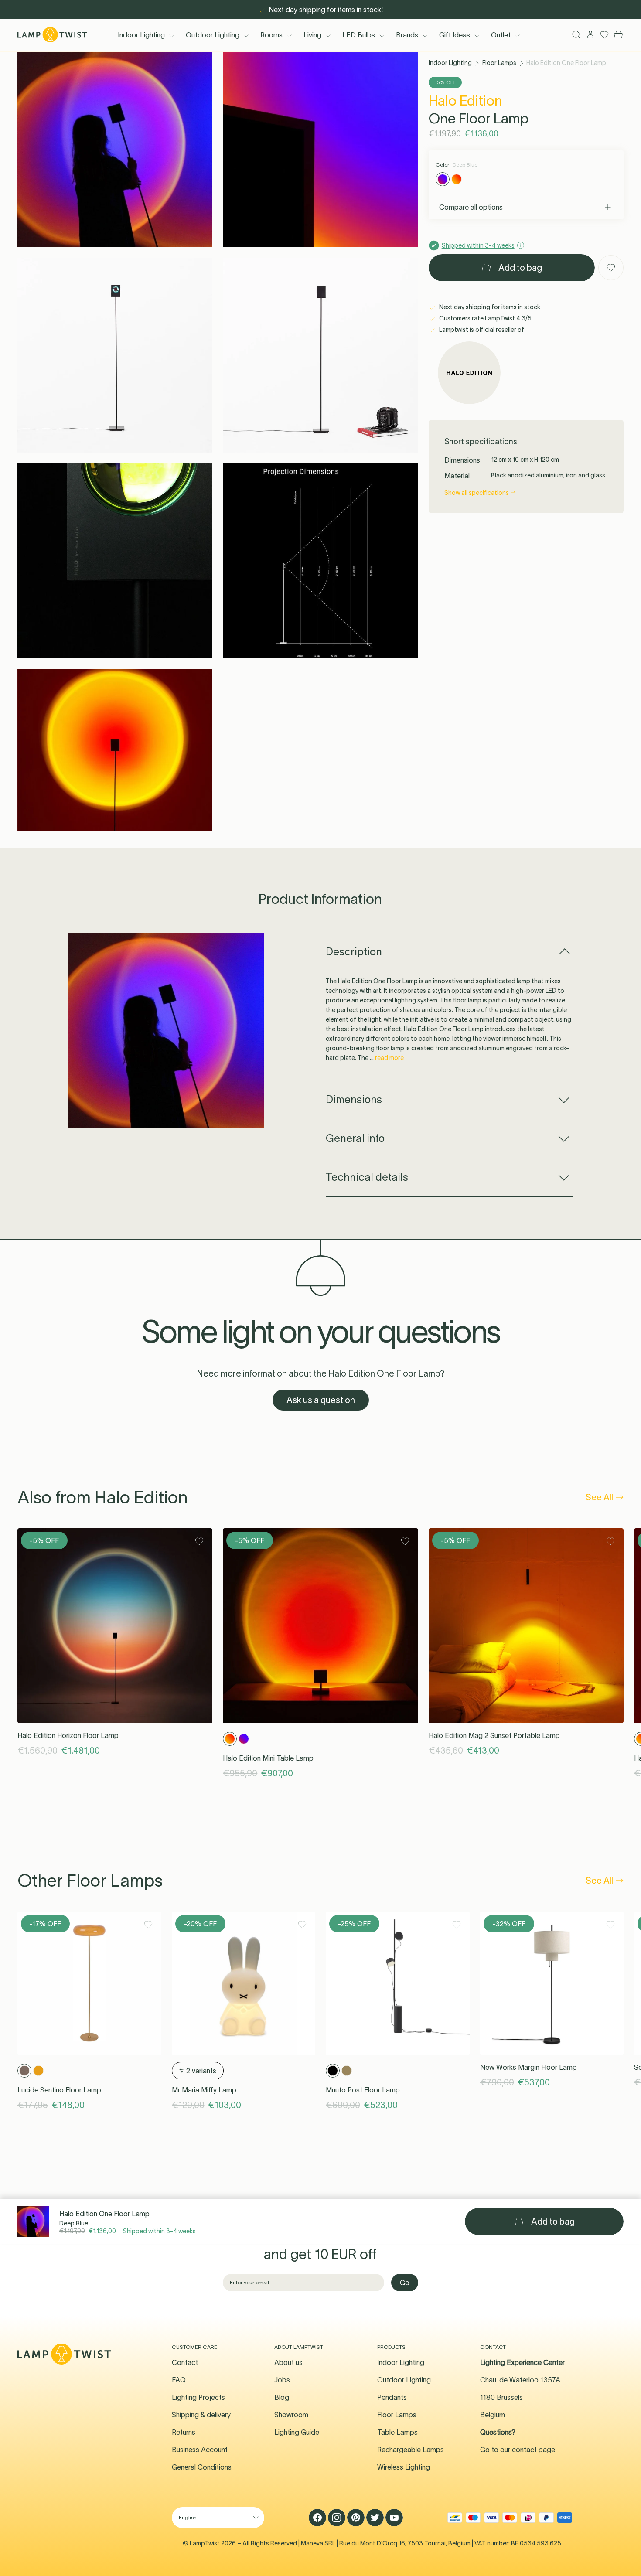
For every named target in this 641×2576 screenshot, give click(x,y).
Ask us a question (321, 1400)
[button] (115, 150)
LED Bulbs (359, 35)
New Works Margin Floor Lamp (528, 2067)
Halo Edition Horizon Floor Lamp (68, 1735)
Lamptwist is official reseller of (481, 330)
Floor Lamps (499, 63)
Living (312, 35)
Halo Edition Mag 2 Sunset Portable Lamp (494, 1735)
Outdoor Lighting (213, 35)
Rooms (271, 35)
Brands (407, 35)
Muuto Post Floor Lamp (363, 2090)
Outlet (501, 35)
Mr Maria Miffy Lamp (204, 2090)
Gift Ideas (455, 35)
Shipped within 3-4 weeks (159, 2231)
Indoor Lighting (141, 35)
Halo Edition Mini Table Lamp (268, 1758)
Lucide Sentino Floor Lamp (59, 2090)
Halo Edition (465, 101)
